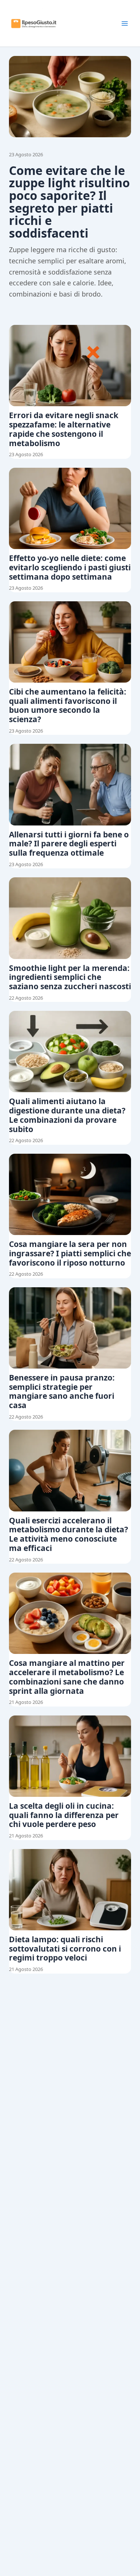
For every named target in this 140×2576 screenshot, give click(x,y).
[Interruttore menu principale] (125, 23)
